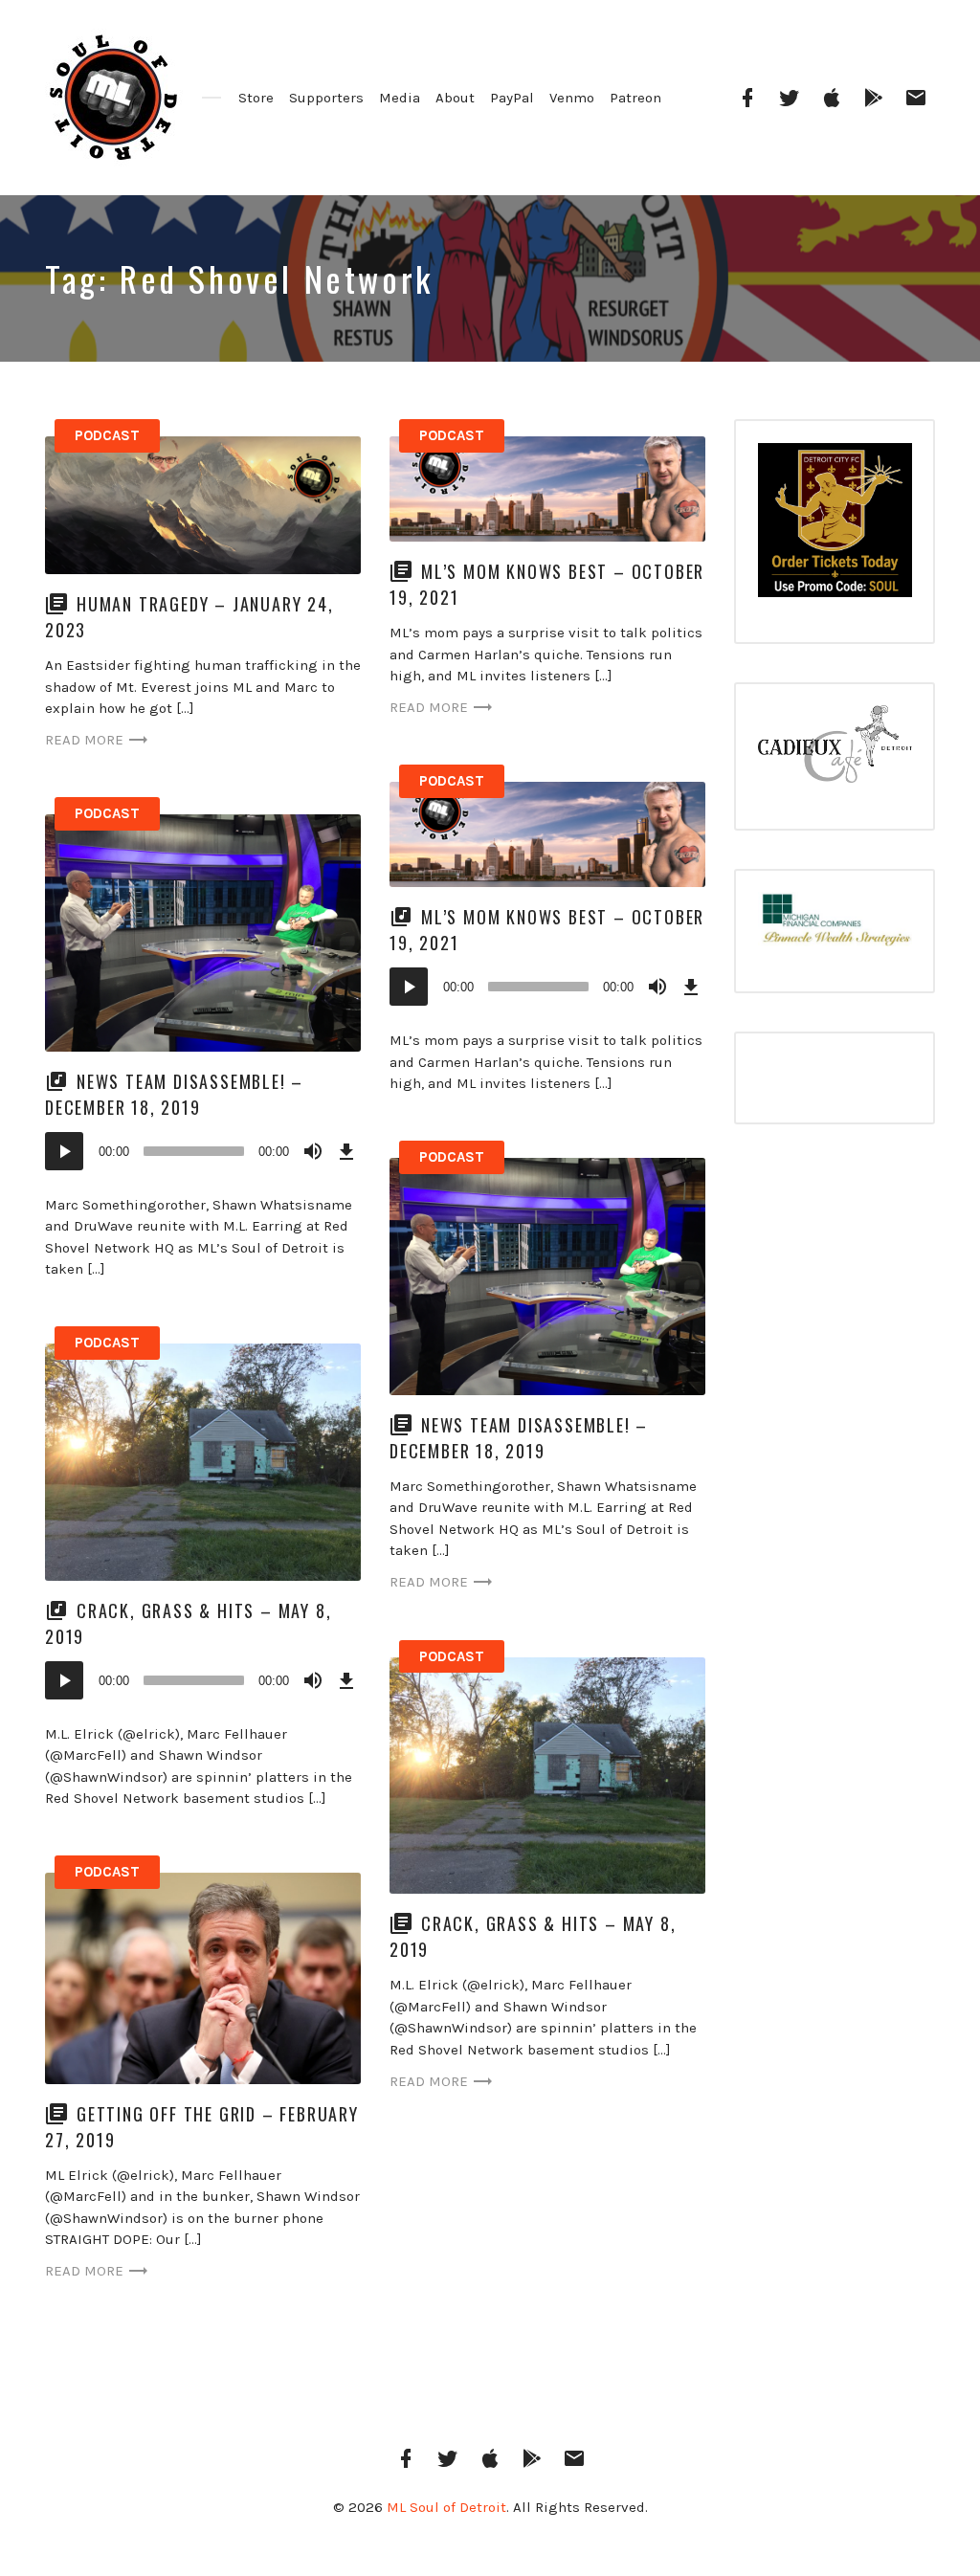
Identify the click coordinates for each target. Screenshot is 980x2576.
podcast (107, 435)
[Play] (409, 987)
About (455, 98)
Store (256, 98)
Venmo (572, 98)
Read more (84, 740)
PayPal (512, 98)
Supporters (326, 98)
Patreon (635, 98)
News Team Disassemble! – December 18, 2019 (174, 1094)
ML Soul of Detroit (446, 2507)
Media (400, 98)
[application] (547, 987)
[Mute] (657, 987)
